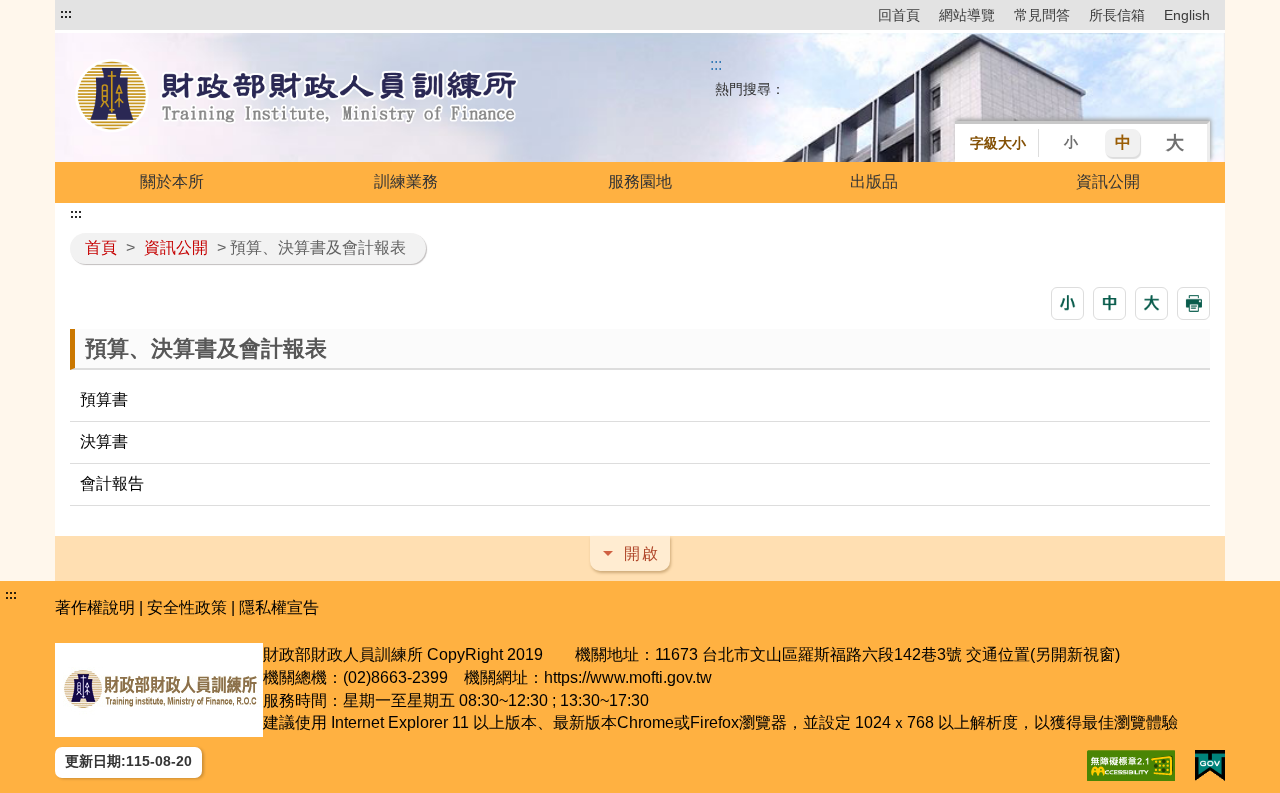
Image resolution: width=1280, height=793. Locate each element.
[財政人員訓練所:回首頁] (298, 97)
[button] (1067, 303)
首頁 (101, 247)
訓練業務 (406, 181)
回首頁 (899, 15)
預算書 (104, 399)
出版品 (874, 181)
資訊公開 (1108, 181)
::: (66, 14)
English (1187, 15)
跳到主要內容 (108, 14)
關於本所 (172, 181)
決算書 (104, 441)
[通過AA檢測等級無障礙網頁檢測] (1131, 765)
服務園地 (640, 181)
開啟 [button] (642, 553)
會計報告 (112, 483)
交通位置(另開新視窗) (1043, 654)
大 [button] (1175, 143)
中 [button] (1123, 142)
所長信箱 (1117, 15)
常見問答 (1042, 15)
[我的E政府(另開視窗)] (1210, 765)
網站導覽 (967, 15)
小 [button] (1071, 142)
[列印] (1193, 303)
